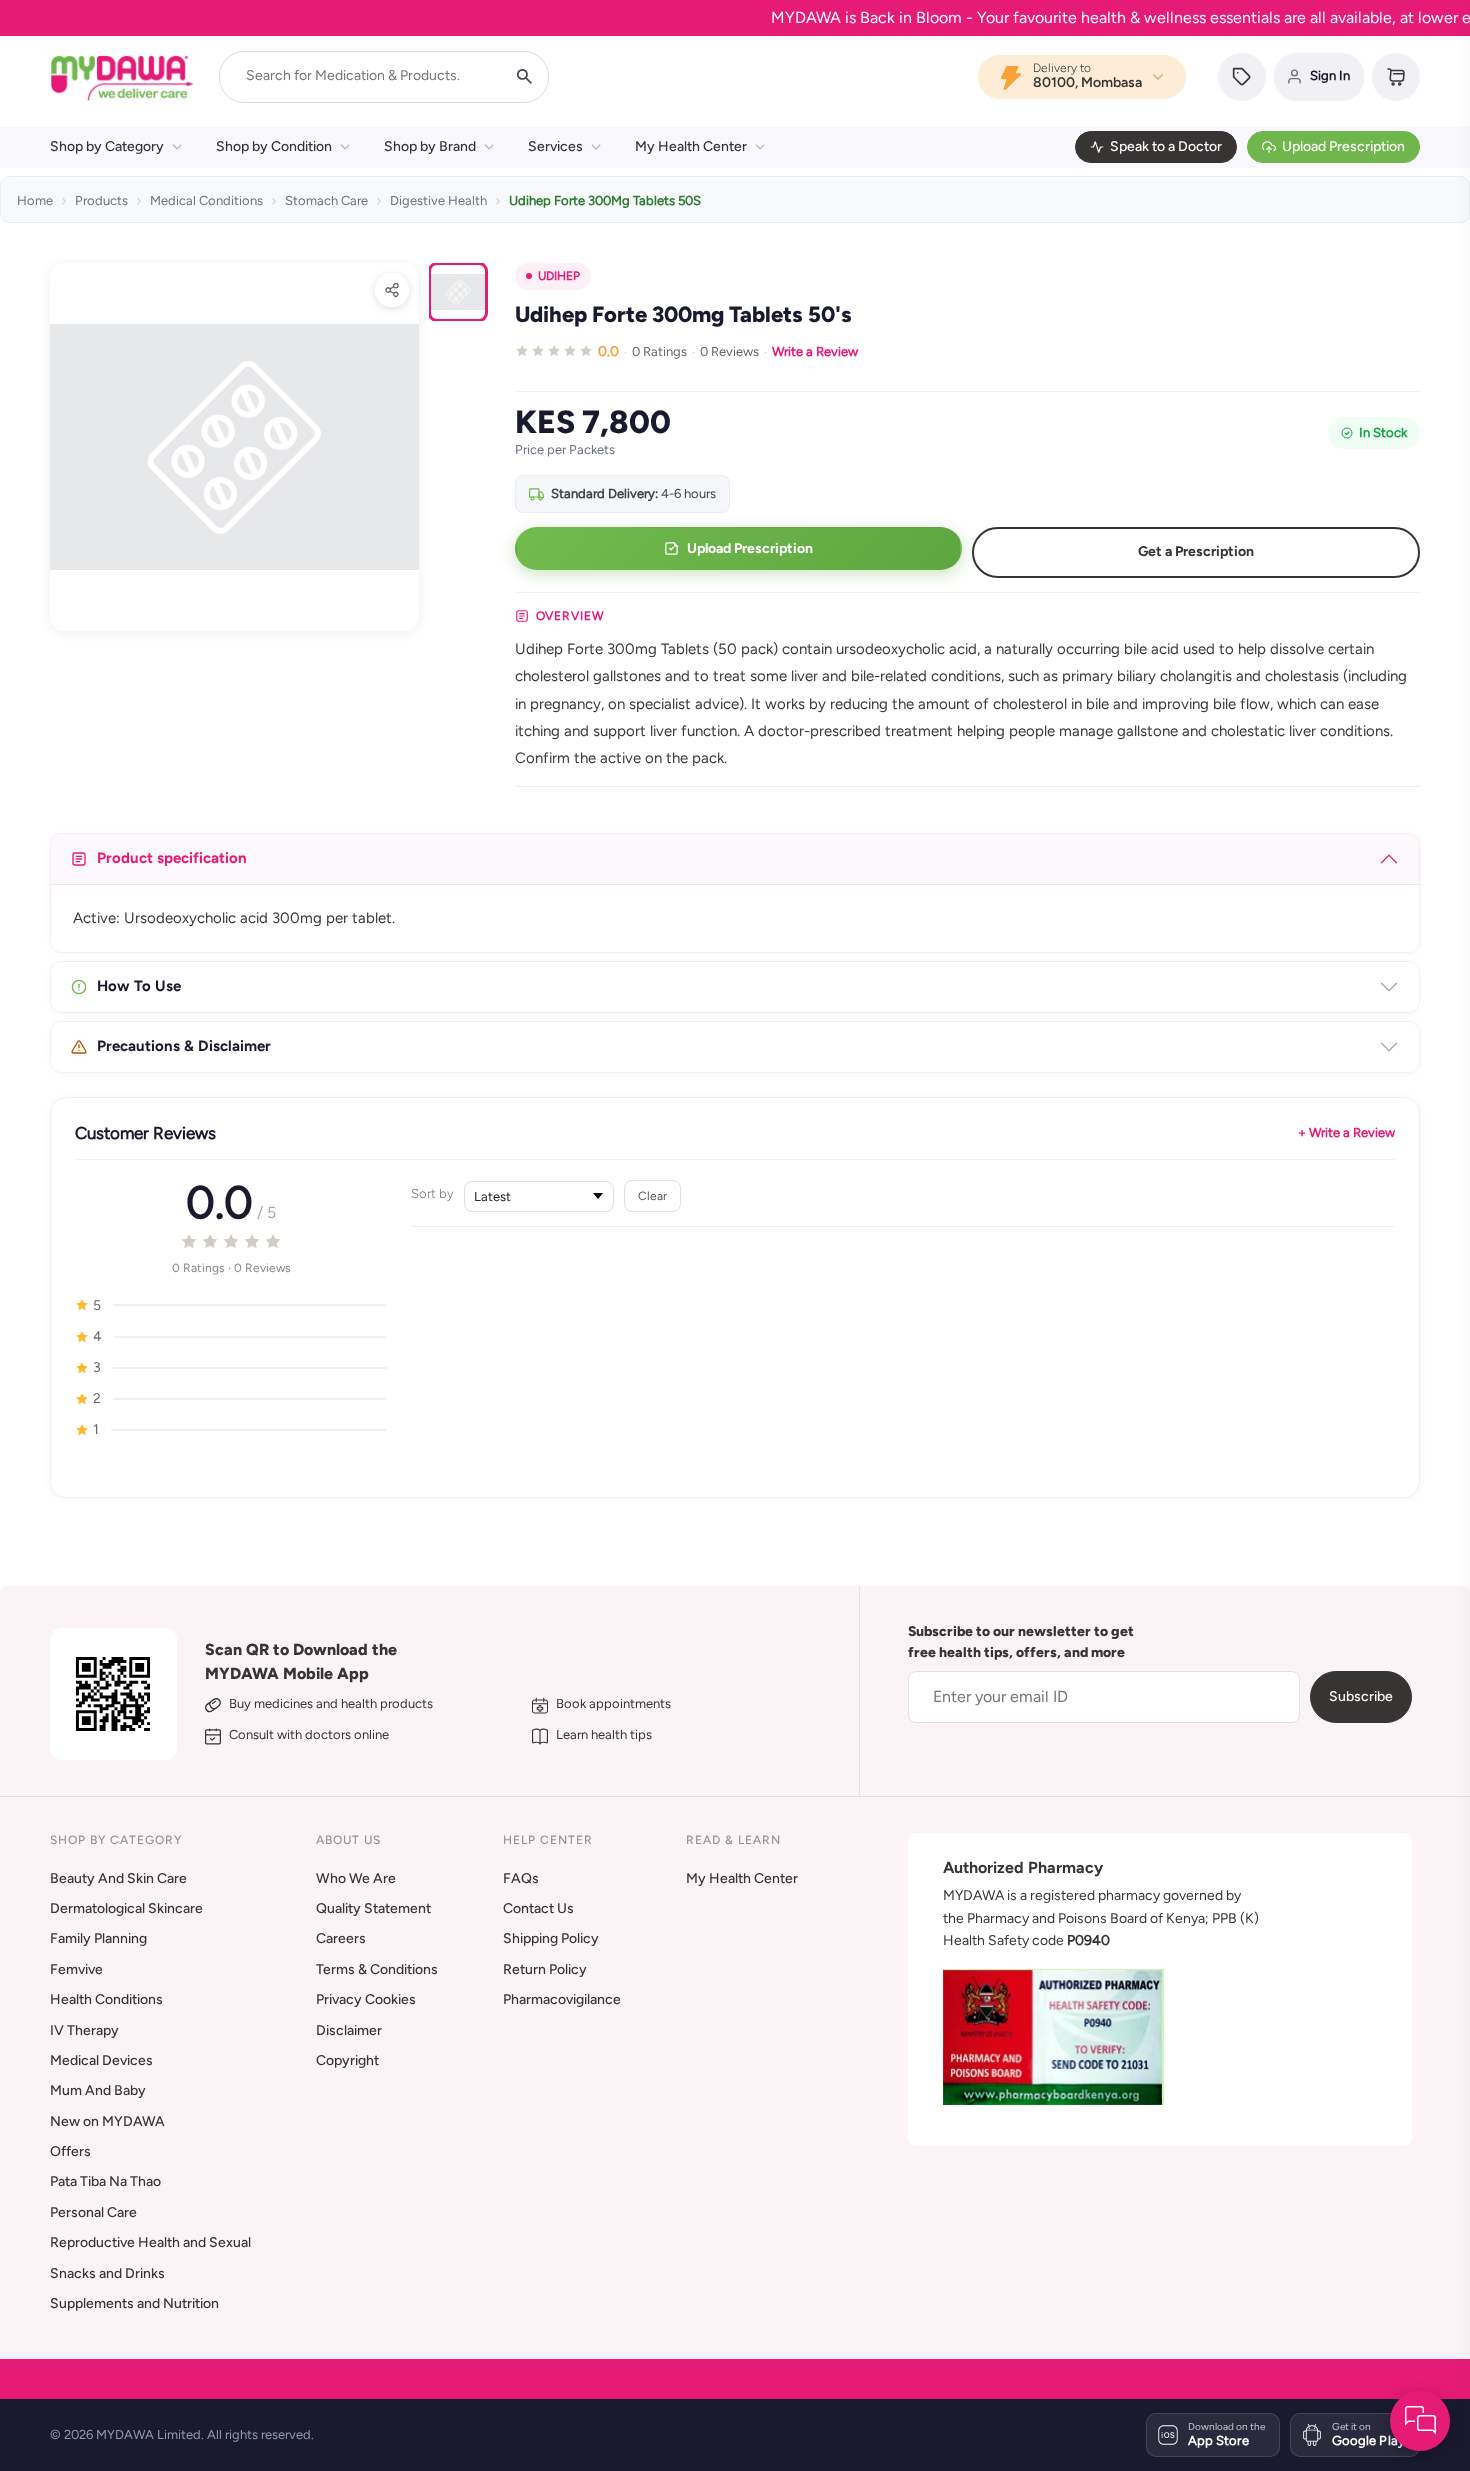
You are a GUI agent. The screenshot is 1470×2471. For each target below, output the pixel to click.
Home (35, 200)
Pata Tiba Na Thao (105, 2181)
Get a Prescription (1196, 551)
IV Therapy (84, 2030)
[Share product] (392, 290)
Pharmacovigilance (562, 1999)
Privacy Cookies (366, 1999)
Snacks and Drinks (107, 2273)
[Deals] (1242, 77)
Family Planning (98, 1938)
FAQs (521, 1878)
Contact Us (538, 1908)
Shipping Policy (551, 1938)
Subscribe (1361, 1696)
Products (101, 200)
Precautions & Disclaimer (184, 1046)
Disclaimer (349, 2030)
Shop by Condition (274, 146)
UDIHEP (559, 276)
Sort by (432, 1193)
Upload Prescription (1343, 146)
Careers (341, 1938)
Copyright (347, 2060)
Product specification (172, 858)
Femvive (76, 1969)
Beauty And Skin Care (118, 1878)
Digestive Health (438, 200)
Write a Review (815, 351)
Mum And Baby (98, 2090)
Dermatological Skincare (126, 1908)
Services (555, 146)
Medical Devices (101, 2060)
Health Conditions (106, 1999)
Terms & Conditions (377, 1969)
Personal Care (93, 2212)
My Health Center (691, 146)
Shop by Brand (430, 146)
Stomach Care (326, 200)
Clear (652, 1195)
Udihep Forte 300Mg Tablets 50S (605, 200)
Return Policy (545, 1969)
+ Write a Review (1346, 1132)
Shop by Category (107, 146)
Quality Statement (373, 1908)
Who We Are (356, 1878)
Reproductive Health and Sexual (150, 2242)
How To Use (139, 986)
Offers (70, 2151)
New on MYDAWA (107, 2121)
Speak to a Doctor (1166, 146)
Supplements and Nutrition (134, 2303)
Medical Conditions (206, 200)
